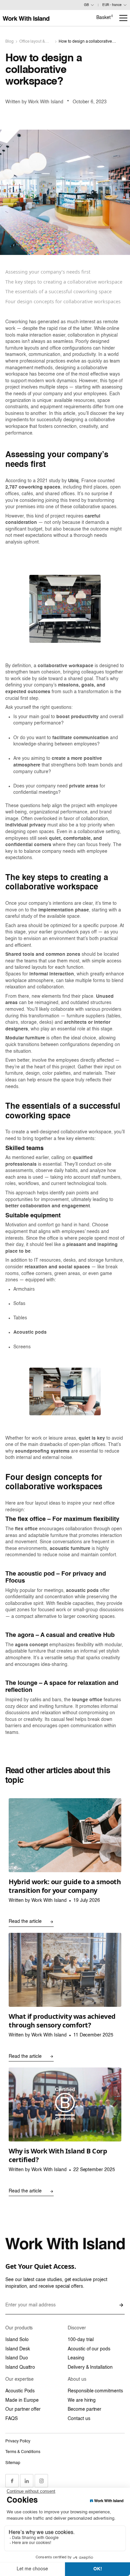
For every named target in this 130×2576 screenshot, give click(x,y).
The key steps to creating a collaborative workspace (64, 282)
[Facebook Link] (12, 2481)
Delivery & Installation (90, 2367)
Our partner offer (23, 2409)
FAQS (11, 2419)
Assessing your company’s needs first (48, 272)
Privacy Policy (18, 2441)
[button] (123, 18)
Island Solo (17, 2340)
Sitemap (13, 2463)
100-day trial (81, 2340)
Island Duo (17, 2358)
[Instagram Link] (41, 2481)
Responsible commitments (95, 2391)
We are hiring (82, 2400)
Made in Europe (22, 2400)
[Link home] (26, 18)
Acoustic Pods (20, 2391)
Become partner (84, 2409)
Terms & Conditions (23, 2452)
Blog (9, 42)
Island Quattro (20, 2367)
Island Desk (17, 2349)
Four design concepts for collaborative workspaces (63, 301)
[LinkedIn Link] (27, 2481)
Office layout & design (32, 42)
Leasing (76, 2358)
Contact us (79, 2419)
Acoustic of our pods (89, 2349)
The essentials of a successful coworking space (58, 291)
